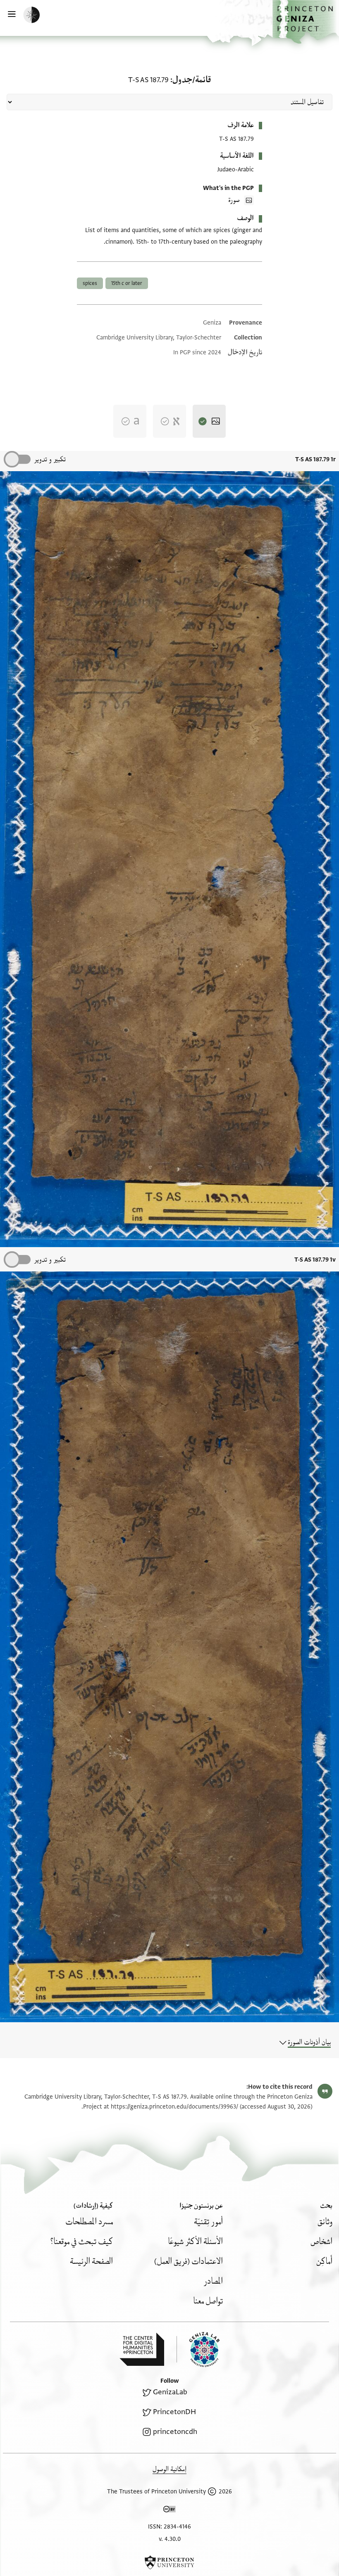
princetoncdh (175, 2432)
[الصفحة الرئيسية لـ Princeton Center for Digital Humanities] (142, 2349)
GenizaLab (170, 2392)
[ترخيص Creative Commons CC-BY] (169, 2511)
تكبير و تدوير (50, 459)
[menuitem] (325, 2222)
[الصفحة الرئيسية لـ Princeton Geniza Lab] (198, 2349)
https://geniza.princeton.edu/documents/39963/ (174, 2107)
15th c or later (127, 283)
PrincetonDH (174, 2412)
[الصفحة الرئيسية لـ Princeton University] (169, 2562)
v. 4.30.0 (170, 2539)
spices (90, 283)
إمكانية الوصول (169, 2469)
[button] (306, 22)
